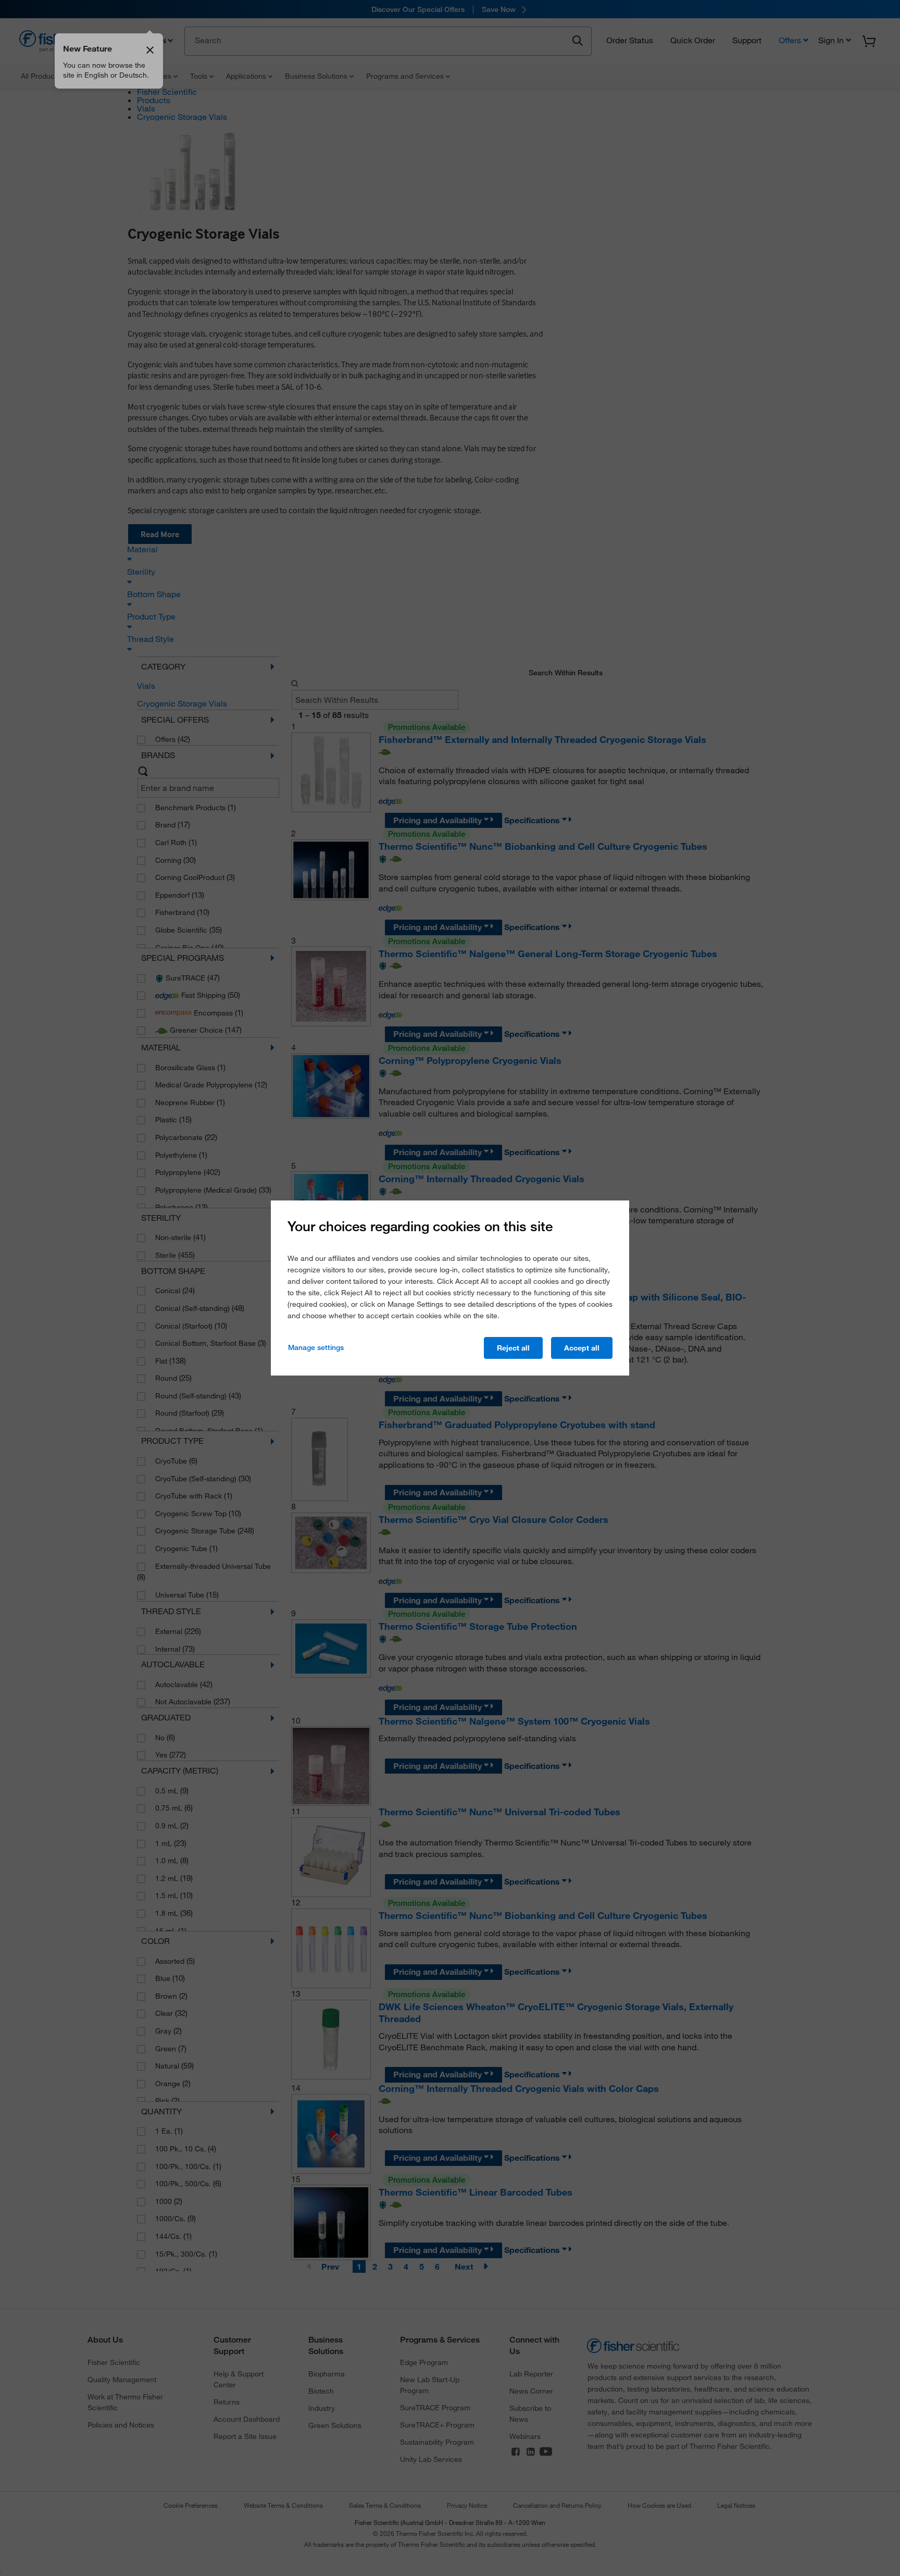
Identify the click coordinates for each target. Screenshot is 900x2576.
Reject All (513, 1348)
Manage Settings (316, 1347)
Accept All (582, 1348)
